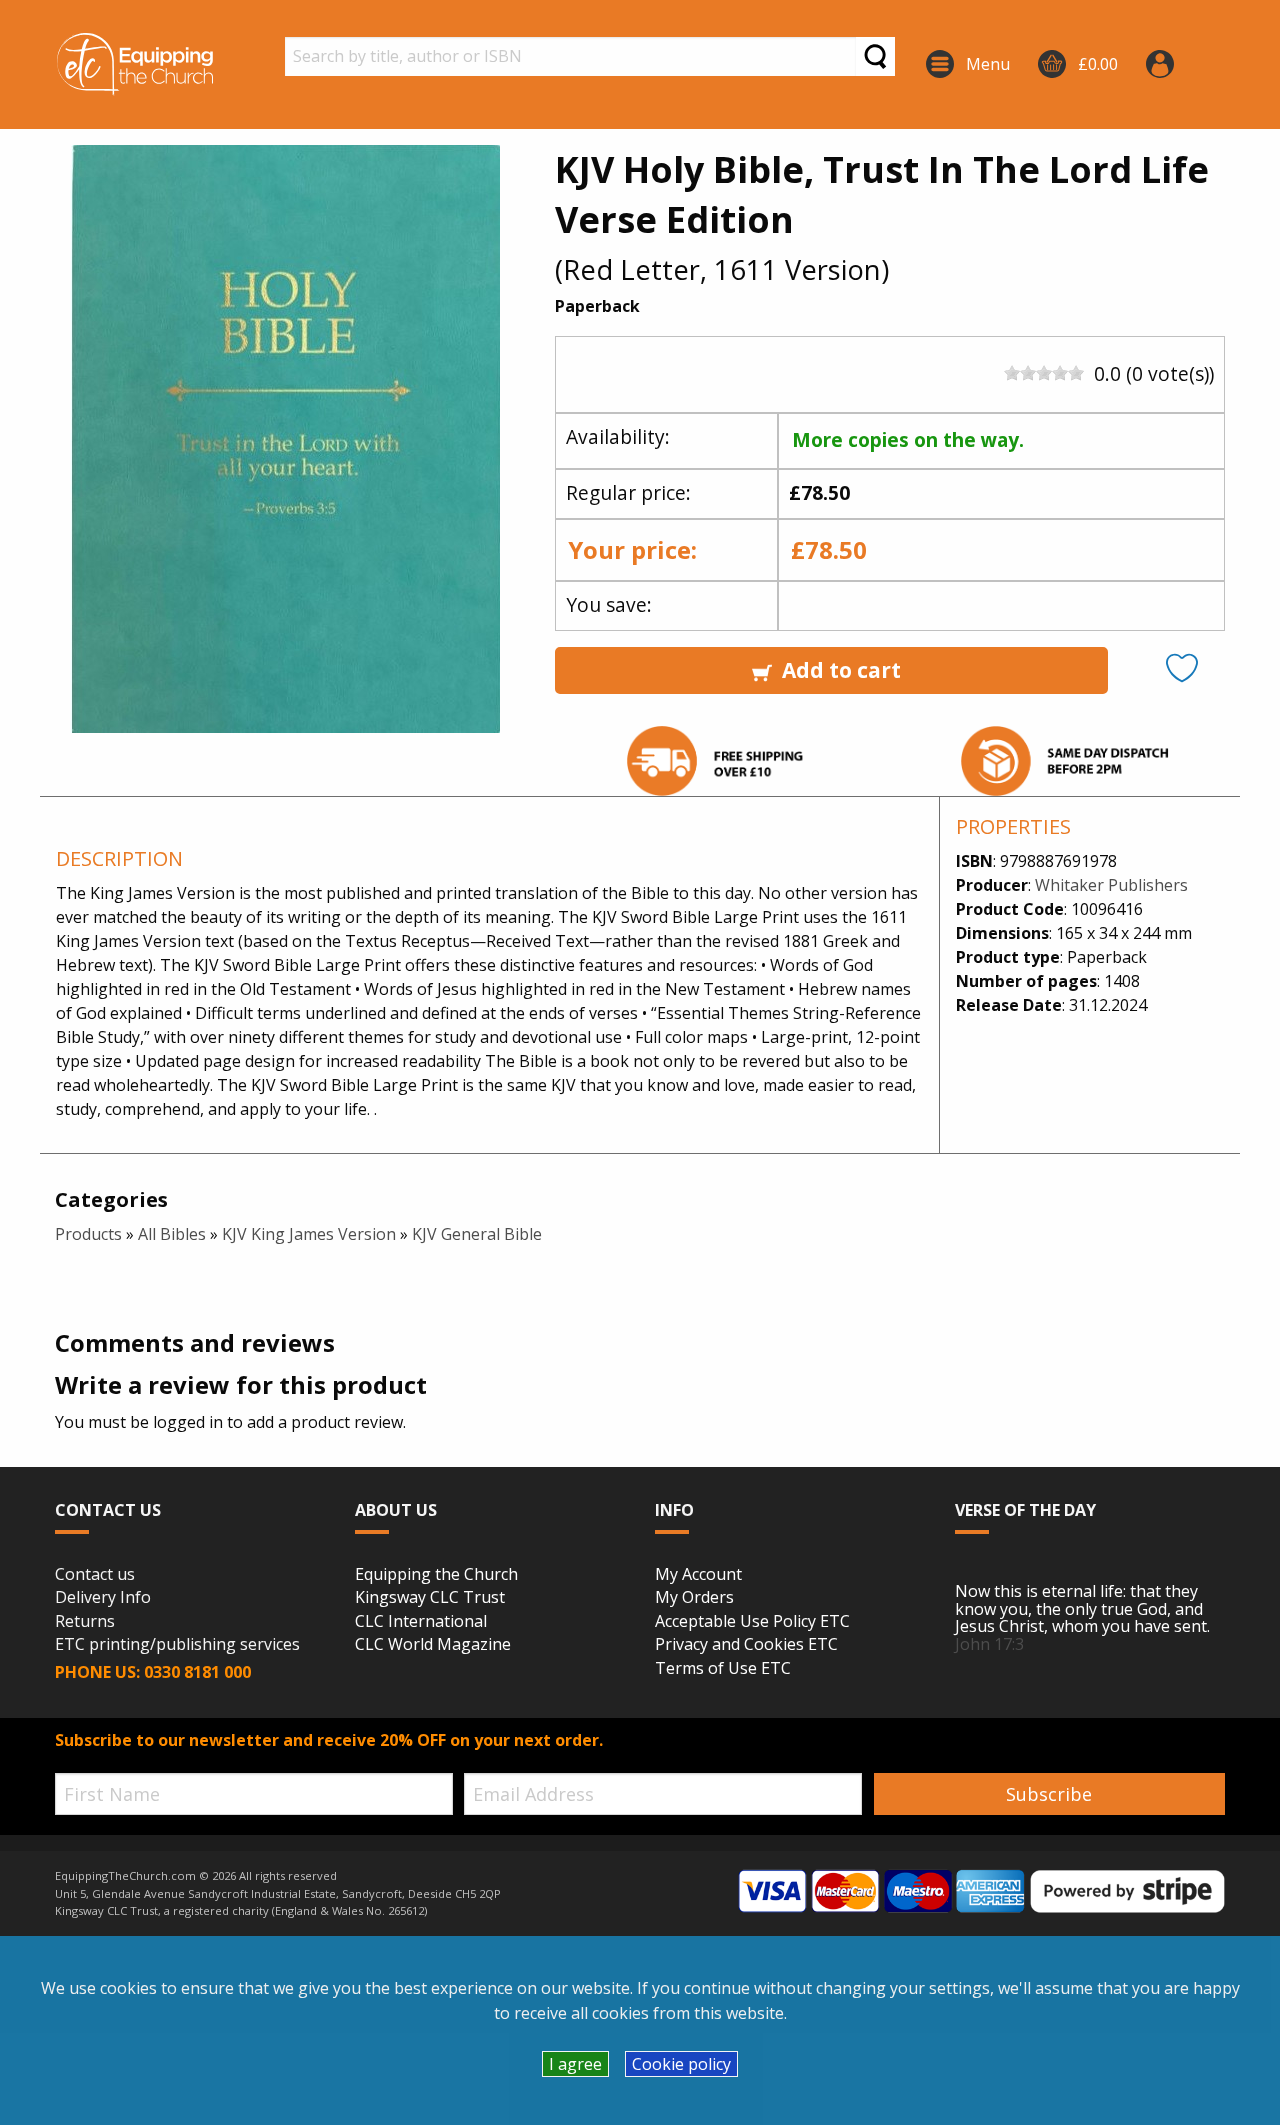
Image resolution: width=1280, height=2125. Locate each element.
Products (88, 1234)
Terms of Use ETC (723, 1669)
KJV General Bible (477, 1234)
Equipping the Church (436, 1575)
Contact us (95, 1575)
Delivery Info (103, 1598)
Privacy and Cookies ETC (746, 1645)
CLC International (421, 1622)
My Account (698, 1575)
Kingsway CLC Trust (430, 1598)
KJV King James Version (309, 1234)
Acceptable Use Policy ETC (752, 1622)
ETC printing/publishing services (177, 1645)
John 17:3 (989, 1644)
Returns (85, 1622)
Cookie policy (681, 2064)
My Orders (694, 1598)
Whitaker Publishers (1111, 885)
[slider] (1044, 373)
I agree (575, 2064)
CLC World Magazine (433, 1645)
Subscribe (1049, 1794)
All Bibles (172, 1234)
